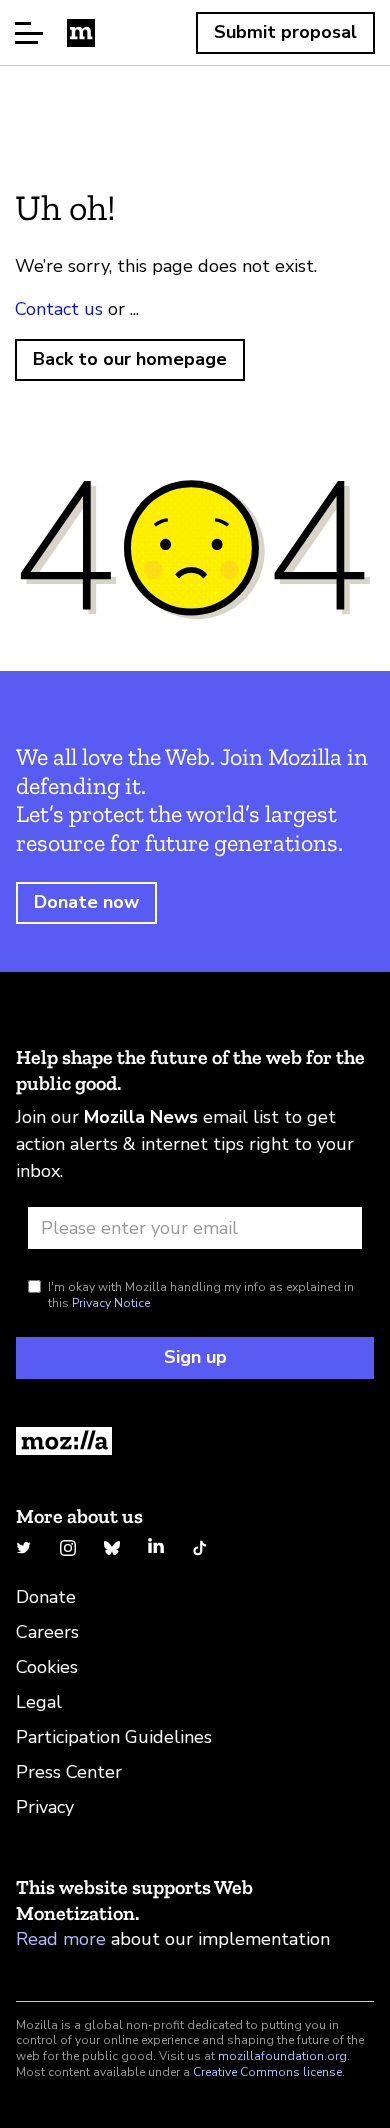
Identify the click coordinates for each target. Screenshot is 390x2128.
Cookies (47, 1667)
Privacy (45, 1807)
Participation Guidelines (114, 1737)
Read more (61, 1939)
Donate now (86, 902)
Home (81, 33)
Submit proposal (285, 32)
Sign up (195, 1357)
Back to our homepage (130, 359)
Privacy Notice (111, 1303)
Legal (39, 1702)
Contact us (59, 309)
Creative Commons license (267, 2072)
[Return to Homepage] (195, 1440)
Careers (47, 1632)
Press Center (69, 1772)
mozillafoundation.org (282, 2056)
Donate (46, 1597)
